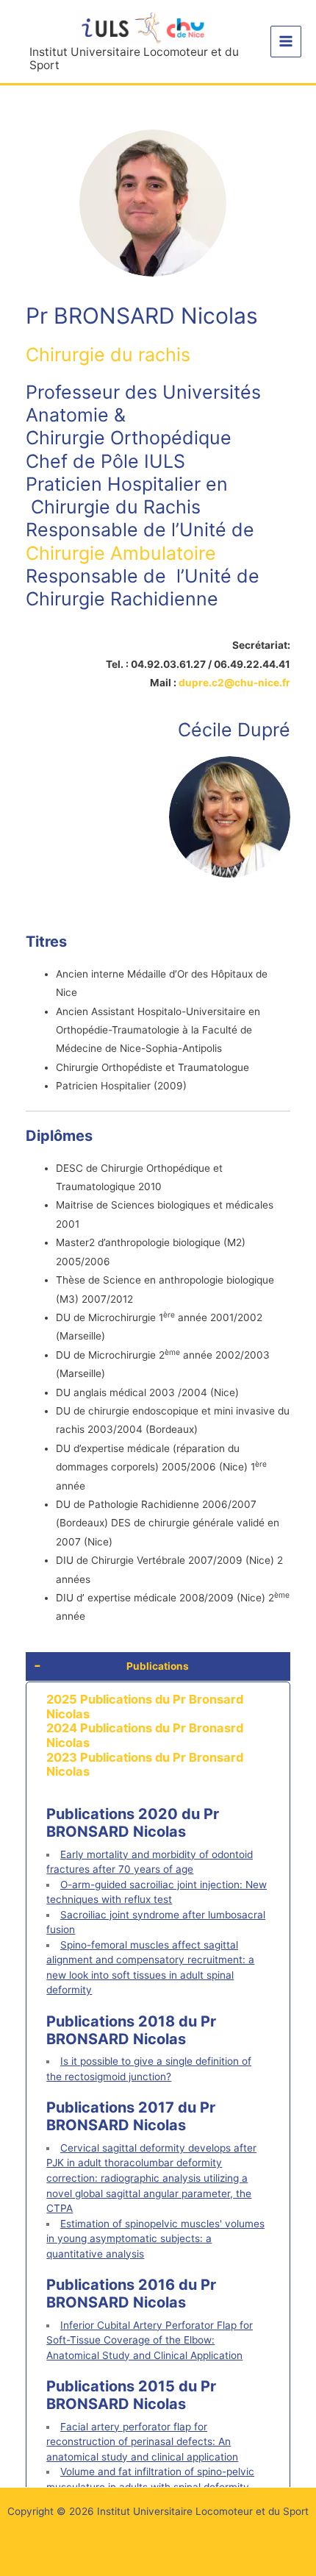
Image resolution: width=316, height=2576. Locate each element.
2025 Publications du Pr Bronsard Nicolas (145, 1707)
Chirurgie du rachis (108, 355)
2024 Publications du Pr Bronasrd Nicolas (145, 1735)
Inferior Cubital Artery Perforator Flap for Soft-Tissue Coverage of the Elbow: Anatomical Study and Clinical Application (150, 2340)
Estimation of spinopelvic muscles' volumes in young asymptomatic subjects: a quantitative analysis (155, 2239)
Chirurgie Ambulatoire (121, 553)
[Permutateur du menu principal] (286, 42)
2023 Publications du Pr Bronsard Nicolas (145, 1765)
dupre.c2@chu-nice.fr (234, 683)
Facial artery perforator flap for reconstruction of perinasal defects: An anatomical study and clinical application (142, 2442)
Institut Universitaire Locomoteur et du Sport (134, 59)
